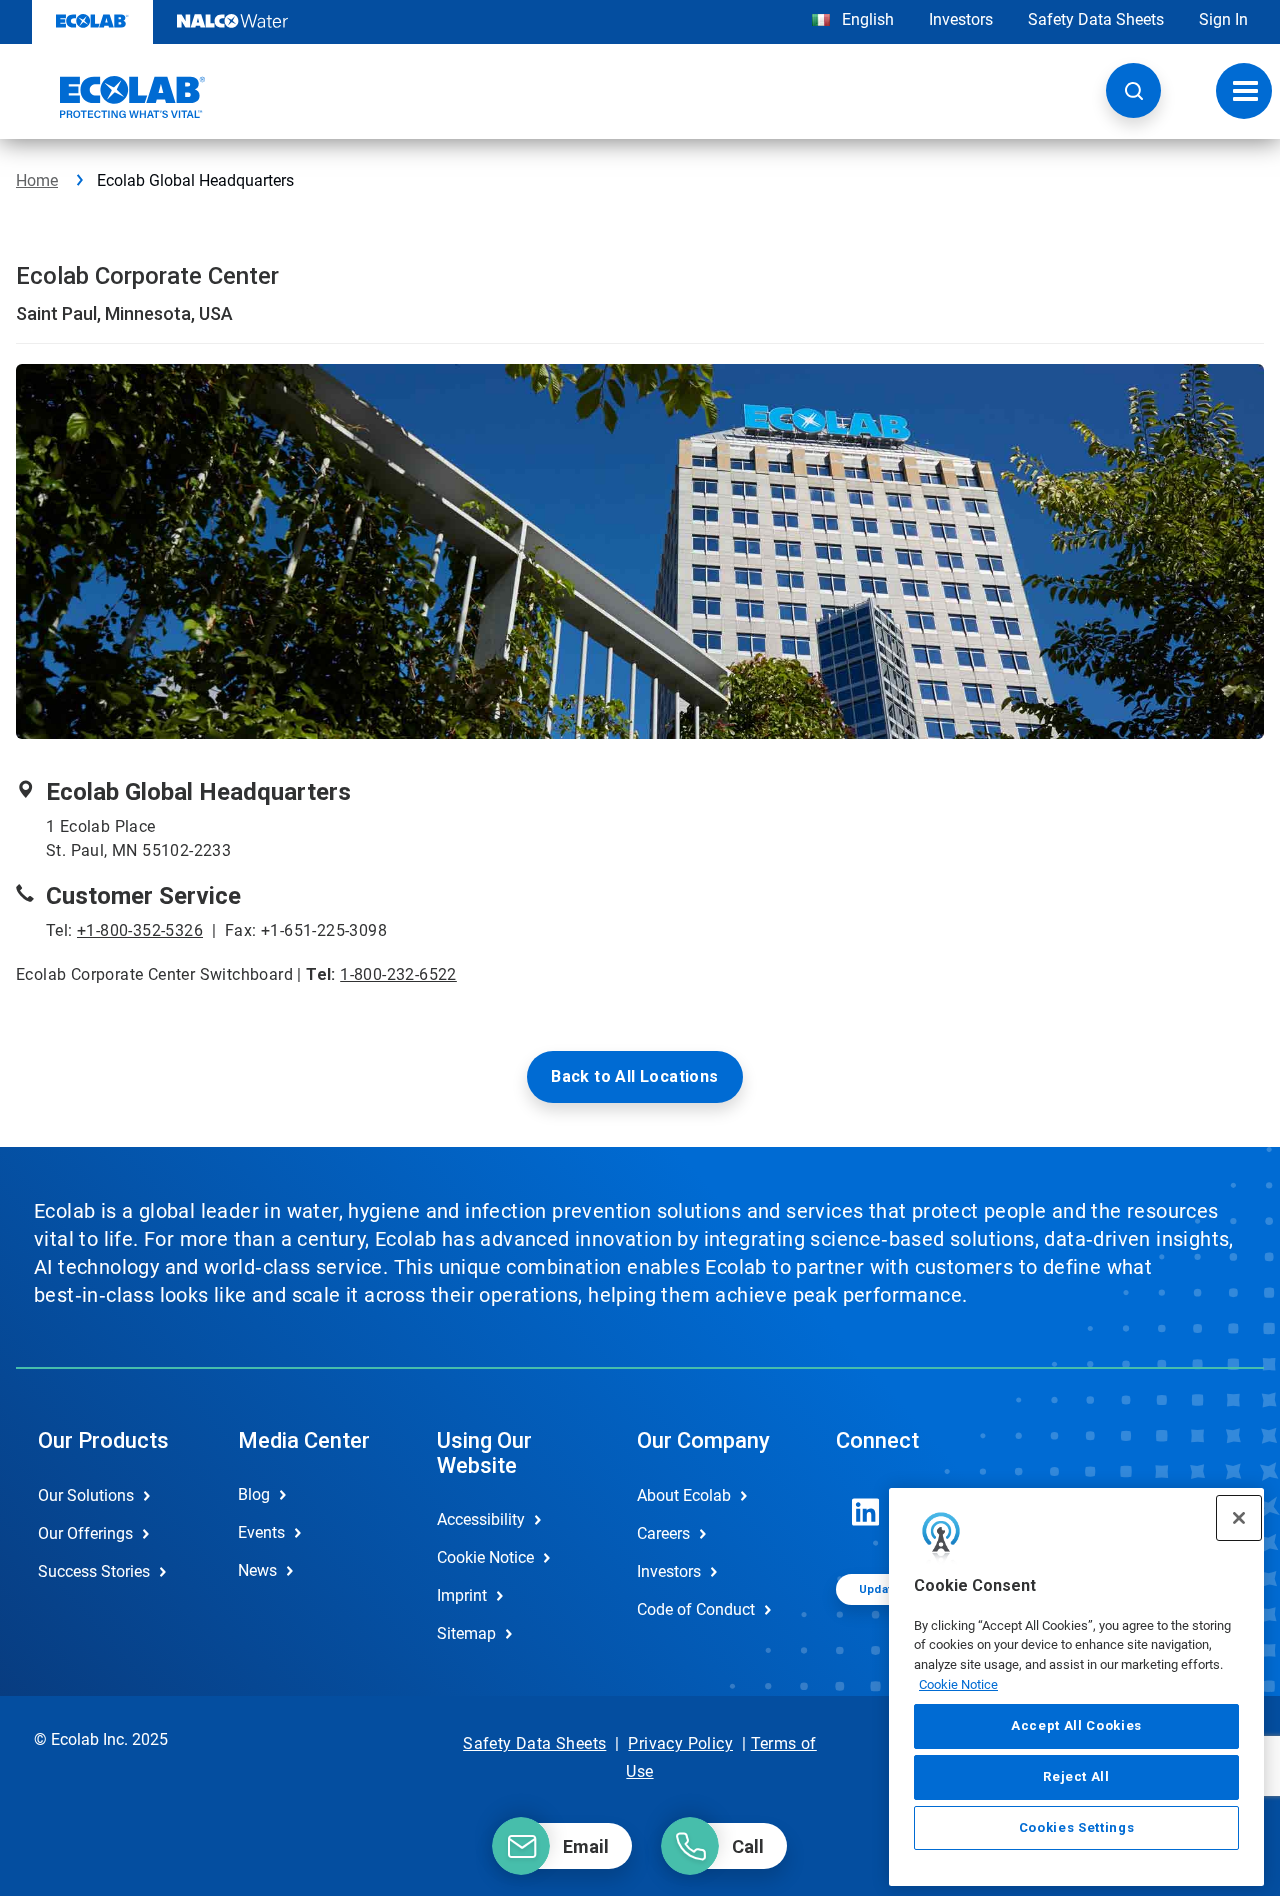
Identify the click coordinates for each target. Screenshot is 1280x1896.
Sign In (1223, 19)
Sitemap (466, 1633)
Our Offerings (85, 1533)
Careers (663, 1533)
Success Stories (94, 1571)
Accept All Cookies (1076, 1726)
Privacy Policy (680, 1743)
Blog (254, 1494)
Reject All (1076, 1776)
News (257, 1570)
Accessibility (481, 1519)
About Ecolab (684, 1495)
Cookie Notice (958, 1684)
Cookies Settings (1077, 1827)
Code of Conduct (696, 1609)
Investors (961, 19)
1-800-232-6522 (398, 974)
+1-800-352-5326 (140, 930)
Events (261, 1532)
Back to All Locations (634, 1076)
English (866, 19)
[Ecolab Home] (111, 97)
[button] (1133, 90)
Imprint (462, 1595)
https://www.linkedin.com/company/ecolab (866, 1512)
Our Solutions (86, 1495)
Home (37, 180)
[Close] (1239, 1518)
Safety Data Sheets (1096, 19)
